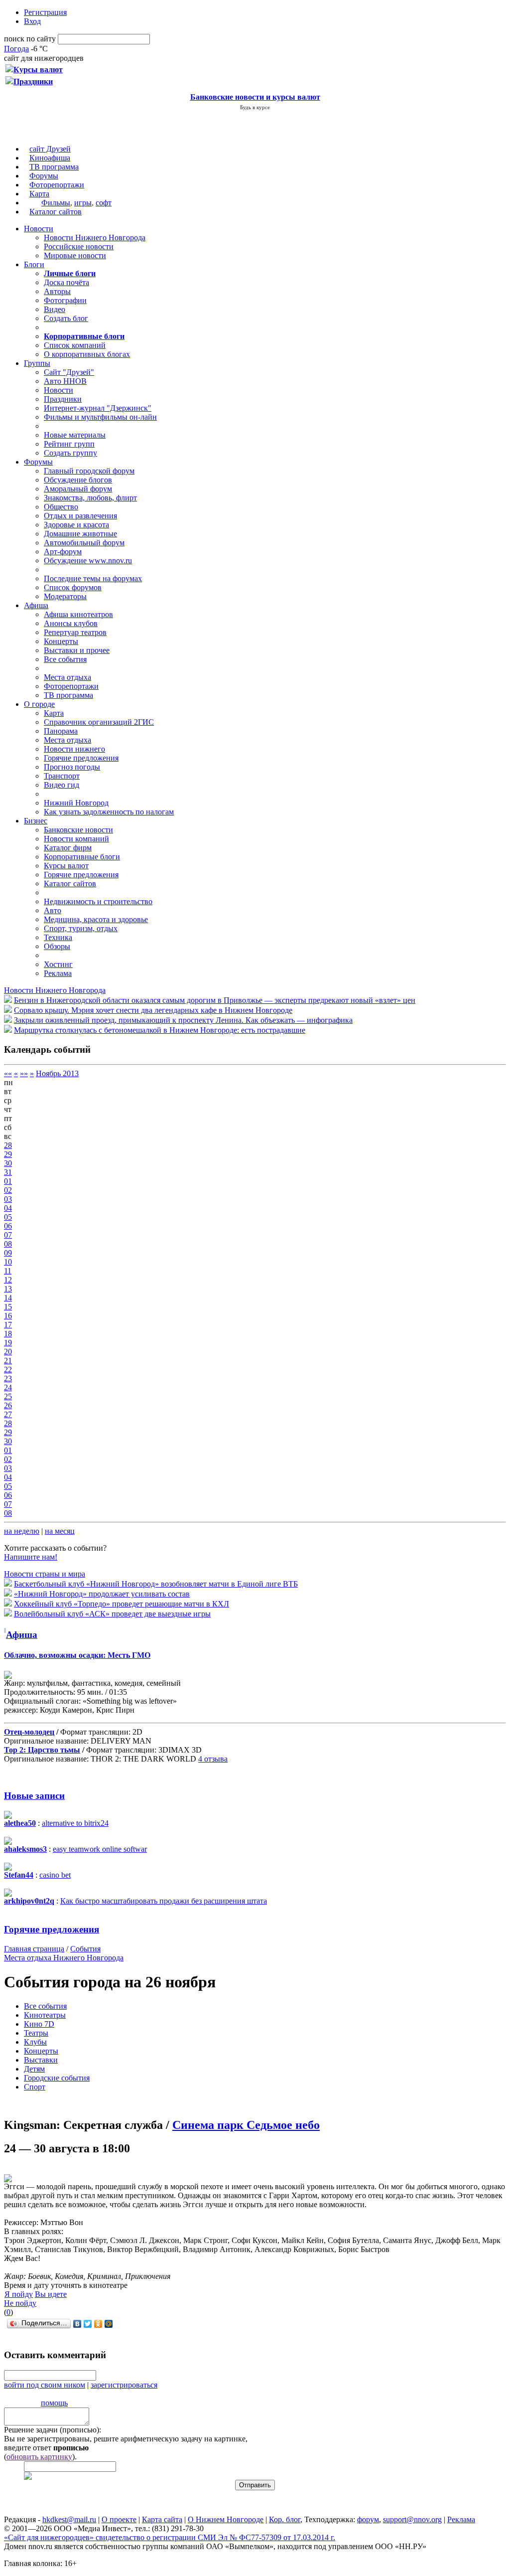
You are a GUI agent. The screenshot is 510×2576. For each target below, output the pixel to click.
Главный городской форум (89, 471)
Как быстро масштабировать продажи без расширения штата (164, 1901)
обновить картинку (39, 2457)
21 (8, 1361)
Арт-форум (63, 552)
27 (8, 1414)
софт (104, 203)
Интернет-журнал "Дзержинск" (98, 408)
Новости (39, 229)
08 (8, 1244)
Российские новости (79, 246)
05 (8, 1217)
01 (8, 1181)
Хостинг (58, 964)
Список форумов (73, 587)
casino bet (55, 1875)
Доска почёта (66, 282)
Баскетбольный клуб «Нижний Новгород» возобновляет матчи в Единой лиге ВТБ (156, 1584)
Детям (34, 2069)
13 (8, 1289)
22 (8, 1369)
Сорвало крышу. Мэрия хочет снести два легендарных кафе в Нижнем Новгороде (153, 1010)
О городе (39, 704)
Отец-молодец (29, 1732)
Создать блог (66, 318)
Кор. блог (285, 2519)
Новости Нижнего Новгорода (95, 238)
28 (8, 1145)
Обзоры (57, 946)
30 (8, 1163)
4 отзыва (213, 1759)
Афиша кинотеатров (78, 614)
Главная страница (34, 1949)
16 (8, 1316)
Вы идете (51, 2294)
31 (8, 1172)
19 (8, 1343)
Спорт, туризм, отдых (81, 928)
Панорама (61, 731)
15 (8, 1307)
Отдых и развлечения (80, 516)
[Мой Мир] (109, 2324)
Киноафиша (50, 158)
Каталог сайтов (56, 212)
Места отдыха (67, 677)
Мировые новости (75, 255)
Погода (16, 49)
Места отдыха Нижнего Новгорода (64, 1958)
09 (8, 1253)
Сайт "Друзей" (69, 372)
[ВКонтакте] (77, 2324)
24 (8, 1387)
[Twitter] (88, 2324)
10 (8, 1262)
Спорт (35, 2087)
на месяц (60, 1531)
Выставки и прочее (77, 650)
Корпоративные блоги (82, 857)
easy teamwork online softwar (100, 1849)
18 (8, 1334)
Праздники (63, 399)
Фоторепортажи (57, 185)
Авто (53, 910)
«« (8, 1073)
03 (8, 1199)
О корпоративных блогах (87, 354)
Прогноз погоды (72, 767)
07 (8, 1235)
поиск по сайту (30, 39)
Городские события (57, 2078)
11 (8, 1271)
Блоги (34, 264)
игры (83, 203)
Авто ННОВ (65, 381)
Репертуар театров (75, 632)
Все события (65, 659)
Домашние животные (80, 534)
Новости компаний (76, 839)
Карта (39, 194)
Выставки (41, 2060)
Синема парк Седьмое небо (246, 2125)
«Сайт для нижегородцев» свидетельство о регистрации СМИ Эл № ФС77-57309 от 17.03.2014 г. (170, 2537)
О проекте (119, 2519)
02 (8, 1190)
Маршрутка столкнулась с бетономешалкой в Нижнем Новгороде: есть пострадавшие (160, 1030)
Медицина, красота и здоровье (96, 919)
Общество (61, 507)
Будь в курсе (255, 107)
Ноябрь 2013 (57, 1073)
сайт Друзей (50, 149)
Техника (58, 937)
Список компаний (75, 345)
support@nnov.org (412, 2519)
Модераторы (65, 596)
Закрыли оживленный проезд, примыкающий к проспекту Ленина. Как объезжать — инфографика (183, 1020)
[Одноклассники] (98, 2324)
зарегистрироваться (124, 2385)
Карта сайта (162, 2519)
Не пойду (20, 2303)
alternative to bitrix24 (75, 1823)
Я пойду (19, 2294)
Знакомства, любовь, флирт (90, 498)
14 (8, 1298)
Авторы (57, 291)
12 (8, 1280)
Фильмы (56, 203)
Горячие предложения (81, 758)
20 (8, 1352)
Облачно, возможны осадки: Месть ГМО (77, 1655)
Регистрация (45, 12)
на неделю (22, 1531)
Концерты (61, 641)
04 (8, 1208)
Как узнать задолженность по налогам (109, 812)
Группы (37, 363)
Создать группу (70, 453)
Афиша (36, 605)
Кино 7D (39, 2024)
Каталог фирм (68, 848)
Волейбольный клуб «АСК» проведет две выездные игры (112, 1614)
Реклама (58, 973)
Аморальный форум (78, 489)
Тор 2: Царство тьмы (42, 1750)
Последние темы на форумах (93, 578)
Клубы (35, 2042)
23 (8, 1378)
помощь (54, 2403)
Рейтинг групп (69, 444)
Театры (36, 2033)
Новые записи (34, 1796)
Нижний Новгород (76, 803)
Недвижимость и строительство (98, 901)
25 (8, 1396)
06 (8, 1226)
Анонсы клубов (71, 623)
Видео (55, 309)
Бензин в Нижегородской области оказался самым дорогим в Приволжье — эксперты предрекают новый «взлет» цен (215, 1000)
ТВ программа (54, 167)
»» (24, 1073)
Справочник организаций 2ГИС (99, 722)
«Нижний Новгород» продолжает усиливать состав (102, 1594)
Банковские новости (78, 830)
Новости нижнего (74, 749)
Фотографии (65, 300)
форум (368, 2519)
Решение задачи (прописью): (53, 2430)
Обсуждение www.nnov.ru (88, 561)
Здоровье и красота (76, 525)
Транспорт (62, 776)
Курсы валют (66, 866)
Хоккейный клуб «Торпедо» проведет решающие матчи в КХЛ (122, 1604)
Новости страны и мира (45, 1574)
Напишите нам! (31, 1557)
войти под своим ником (45, 2385)
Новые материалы (75, 435)
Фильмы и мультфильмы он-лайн (100, 417)
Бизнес (36, 821)
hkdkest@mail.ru (69, 2519)
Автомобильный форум (84, 543)
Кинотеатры (45, 2015)
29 (8, 1154)
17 (8, 1325)
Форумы (44, 176)
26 (8, 1405)
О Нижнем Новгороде (226, 2519)
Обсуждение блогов (78, 480)
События (85, 1949)
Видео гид (62, 785)
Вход (32, 21)
